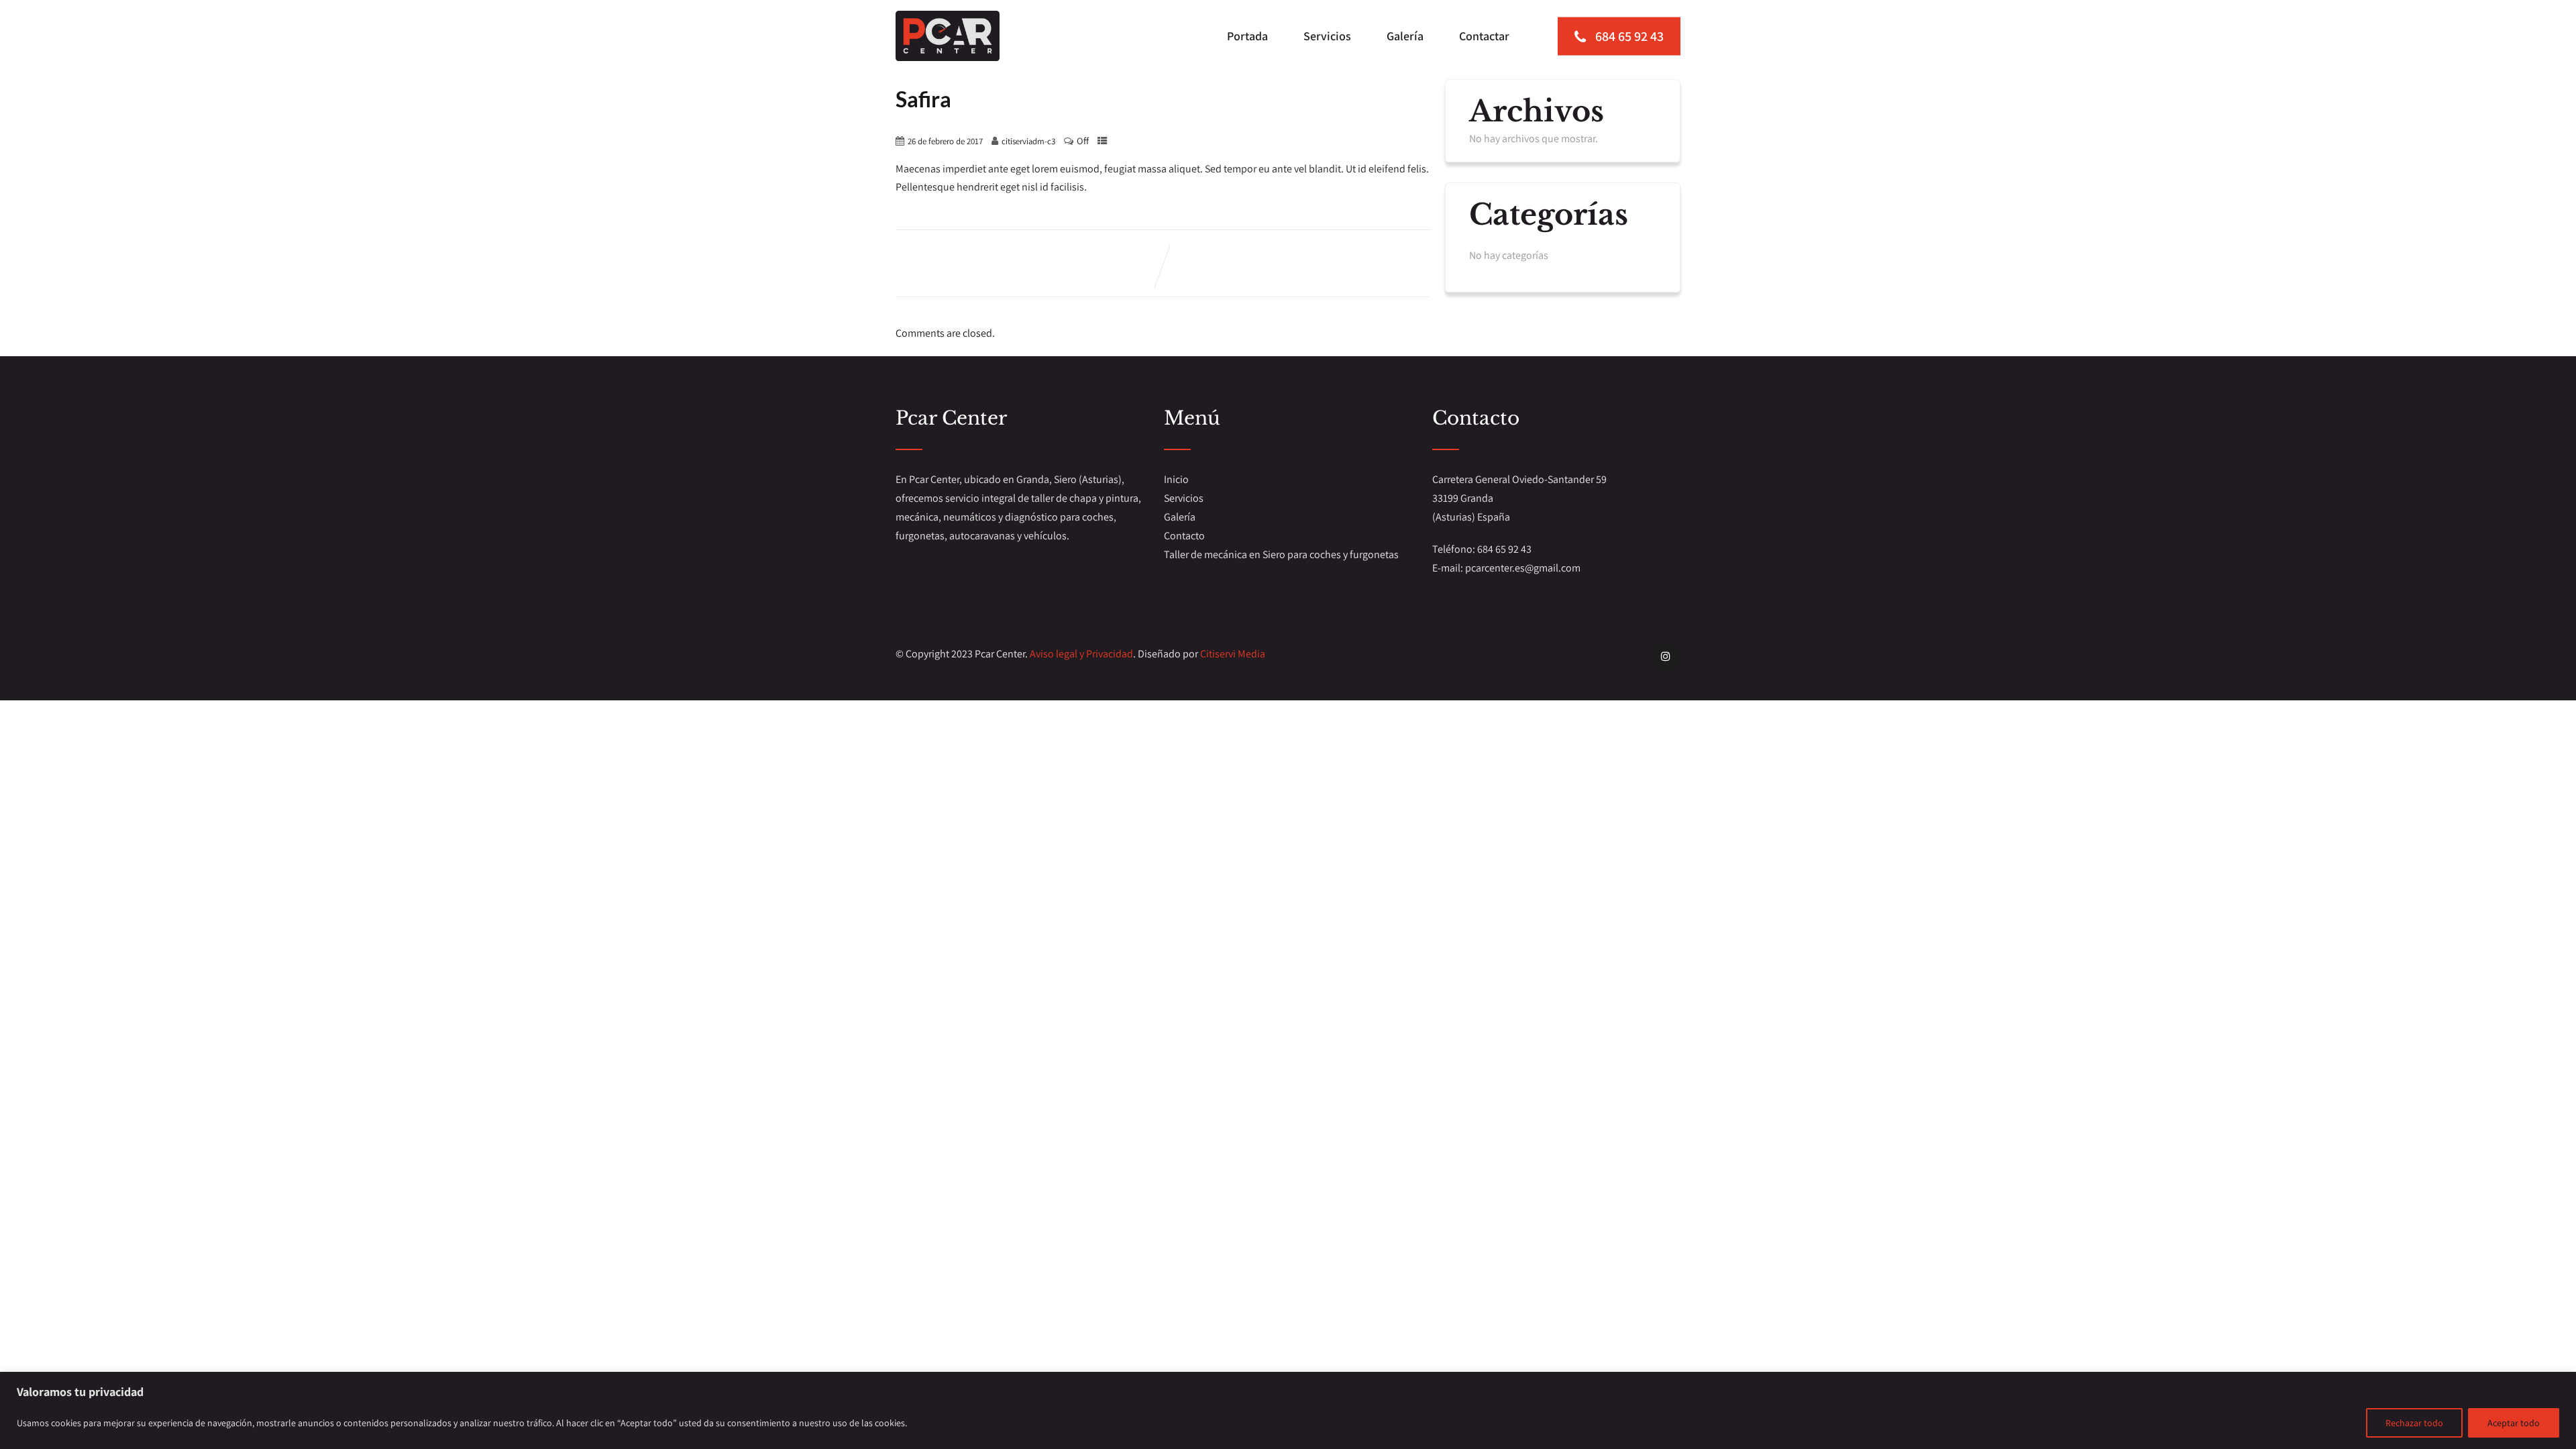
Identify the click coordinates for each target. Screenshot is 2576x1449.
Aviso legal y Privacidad (1081, 654)
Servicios (1327, 36)
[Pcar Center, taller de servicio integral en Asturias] (948, 36)
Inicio (1176, 479)
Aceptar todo (2514, 1423)
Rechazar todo (2414, 1423)
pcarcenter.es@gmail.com (1523, 568)
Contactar (1484, 36)
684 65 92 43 (1628, 36)
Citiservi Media (1233, 654)
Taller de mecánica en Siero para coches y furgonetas (1281, 554)
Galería (1405, 36)
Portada (1247, 36)
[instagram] (1665, 656)
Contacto (1184, 536)
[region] (1288, 1410)
